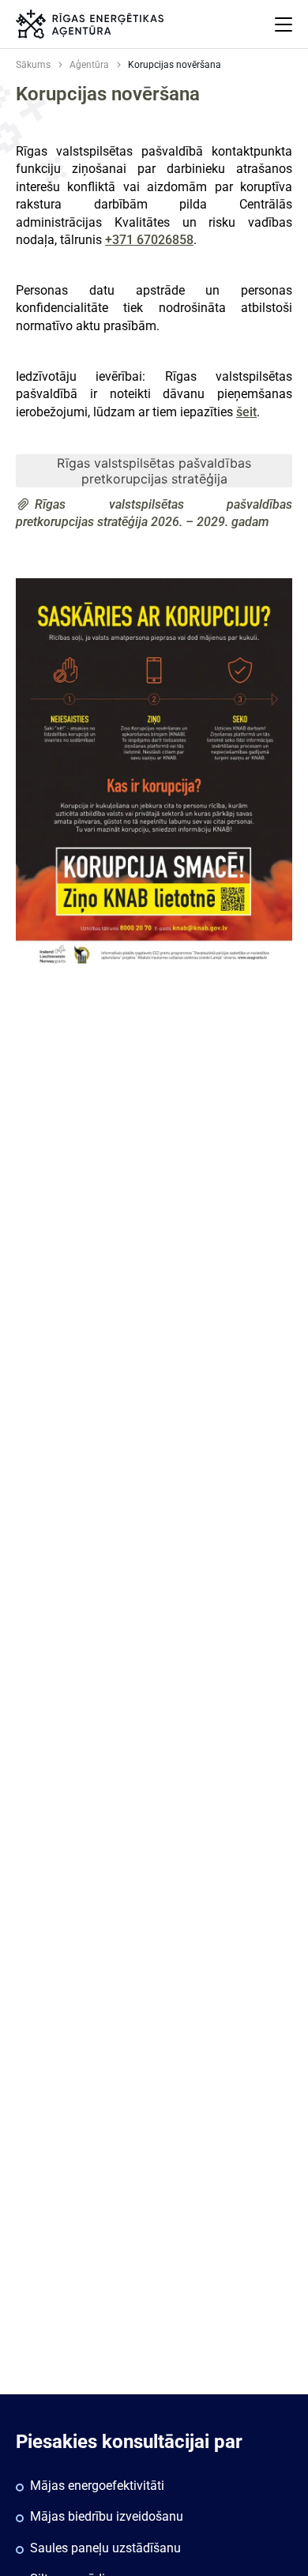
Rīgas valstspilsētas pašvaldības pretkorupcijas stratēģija (154, 471)
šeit (246, 412)
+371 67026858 (149, 240)
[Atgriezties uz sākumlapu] (90, 24)
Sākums (33, 65)
